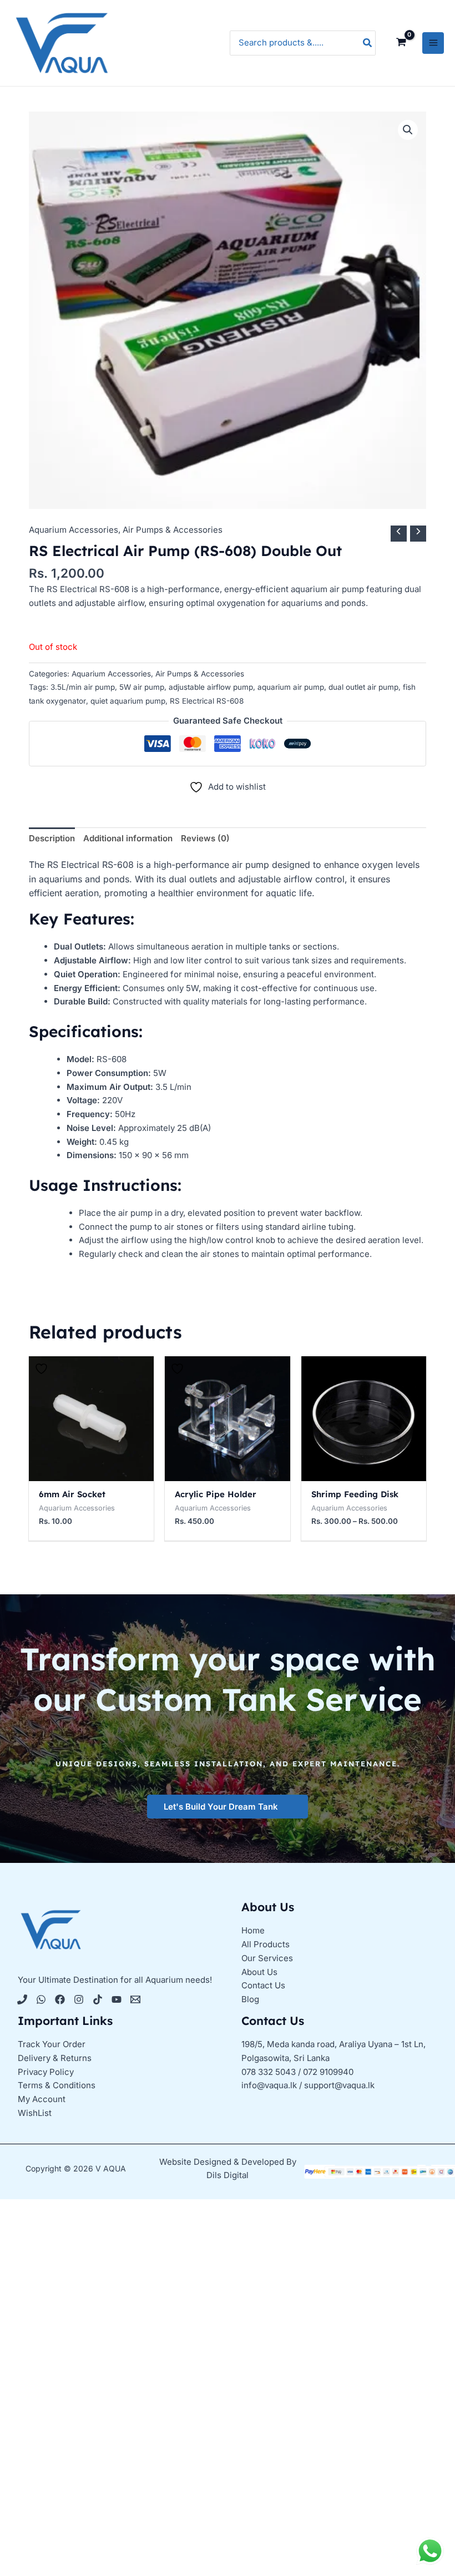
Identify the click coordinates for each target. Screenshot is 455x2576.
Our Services (267, 1958)
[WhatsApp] (41, 1999)
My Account (42, 2099)
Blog (250, 1999)
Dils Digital (228, 2175)
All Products (266, 1944)
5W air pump (142, 687)
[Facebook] (60, 1999)
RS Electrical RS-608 (207, 701)
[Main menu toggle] (433, 43)
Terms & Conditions (57, 2085)
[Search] (368, 43)
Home (253, 1930)
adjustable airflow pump (211, 687)
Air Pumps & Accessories (173, 530)
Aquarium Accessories (74, 530)
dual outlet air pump (363, 687)
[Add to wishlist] (43, 1369)
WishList (35, 2113)
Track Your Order (52, 2044)
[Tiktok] (98, 1999)
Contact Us (263, 1985)
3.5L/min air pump (83, 687)
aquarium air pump (291, 687)
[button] (408, 130)
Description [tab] (52, 838)
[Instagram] (79, 1999)
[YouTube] (117, 1999)
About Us (259, 1972)
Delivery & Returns (55, 2058)
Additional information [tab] (128, 838)
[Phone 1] (22, 1999)
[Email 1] (135, 1999)
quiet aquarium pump (128, 701)
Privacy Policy (46, 2072)
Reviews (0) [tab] (205, 838)
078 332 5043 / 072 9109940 (297, 2072)
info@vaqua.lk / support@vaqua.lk (308, 2085)
